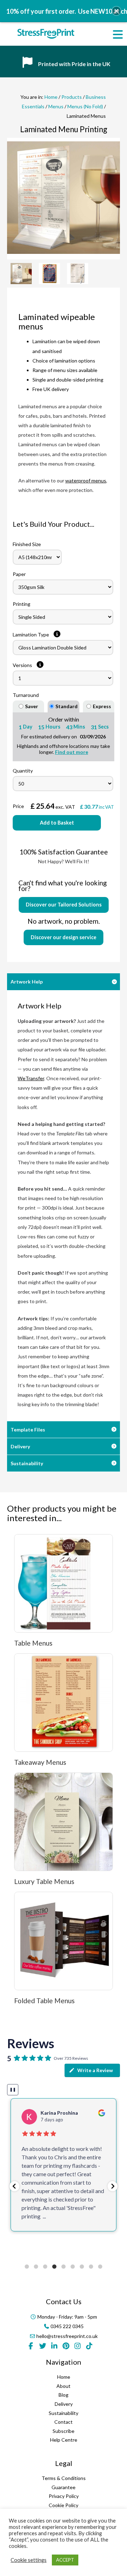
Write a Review (95, 2070)
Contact (64, 2422)
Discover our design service (64, 937)
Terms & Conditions (64, 2478)
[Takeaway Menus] (64, 1703)
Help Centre (64, 2440)
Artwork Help (27, 982)
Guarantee (64, 2487)
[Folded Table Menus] (64, 1941)
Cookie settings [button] (29, 2560)
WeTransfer (31, 1078)
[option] (64, 198)
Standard (66, 706)
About (64, 2386)
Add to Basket (57, 823)
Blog (64, 2395)
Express (102, 706)
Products (72, 97)
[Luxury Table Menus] (64, 1822)
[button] (14, 2186)
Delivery (20, 1446)
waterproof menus (86, 480)
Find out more (72, 752)
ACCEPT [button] (65, 2560)
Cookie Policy (64, 2505)
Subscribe (64, 2431)
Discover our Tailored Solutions (64, 905)
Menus (56, 106)
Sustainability (27, 1463)
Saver (32, 706)
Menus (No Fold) (85, 106)
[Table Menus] (64, 1583)
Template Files (28, 1430)
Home (51, 97)
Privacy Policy (64, 2496)
